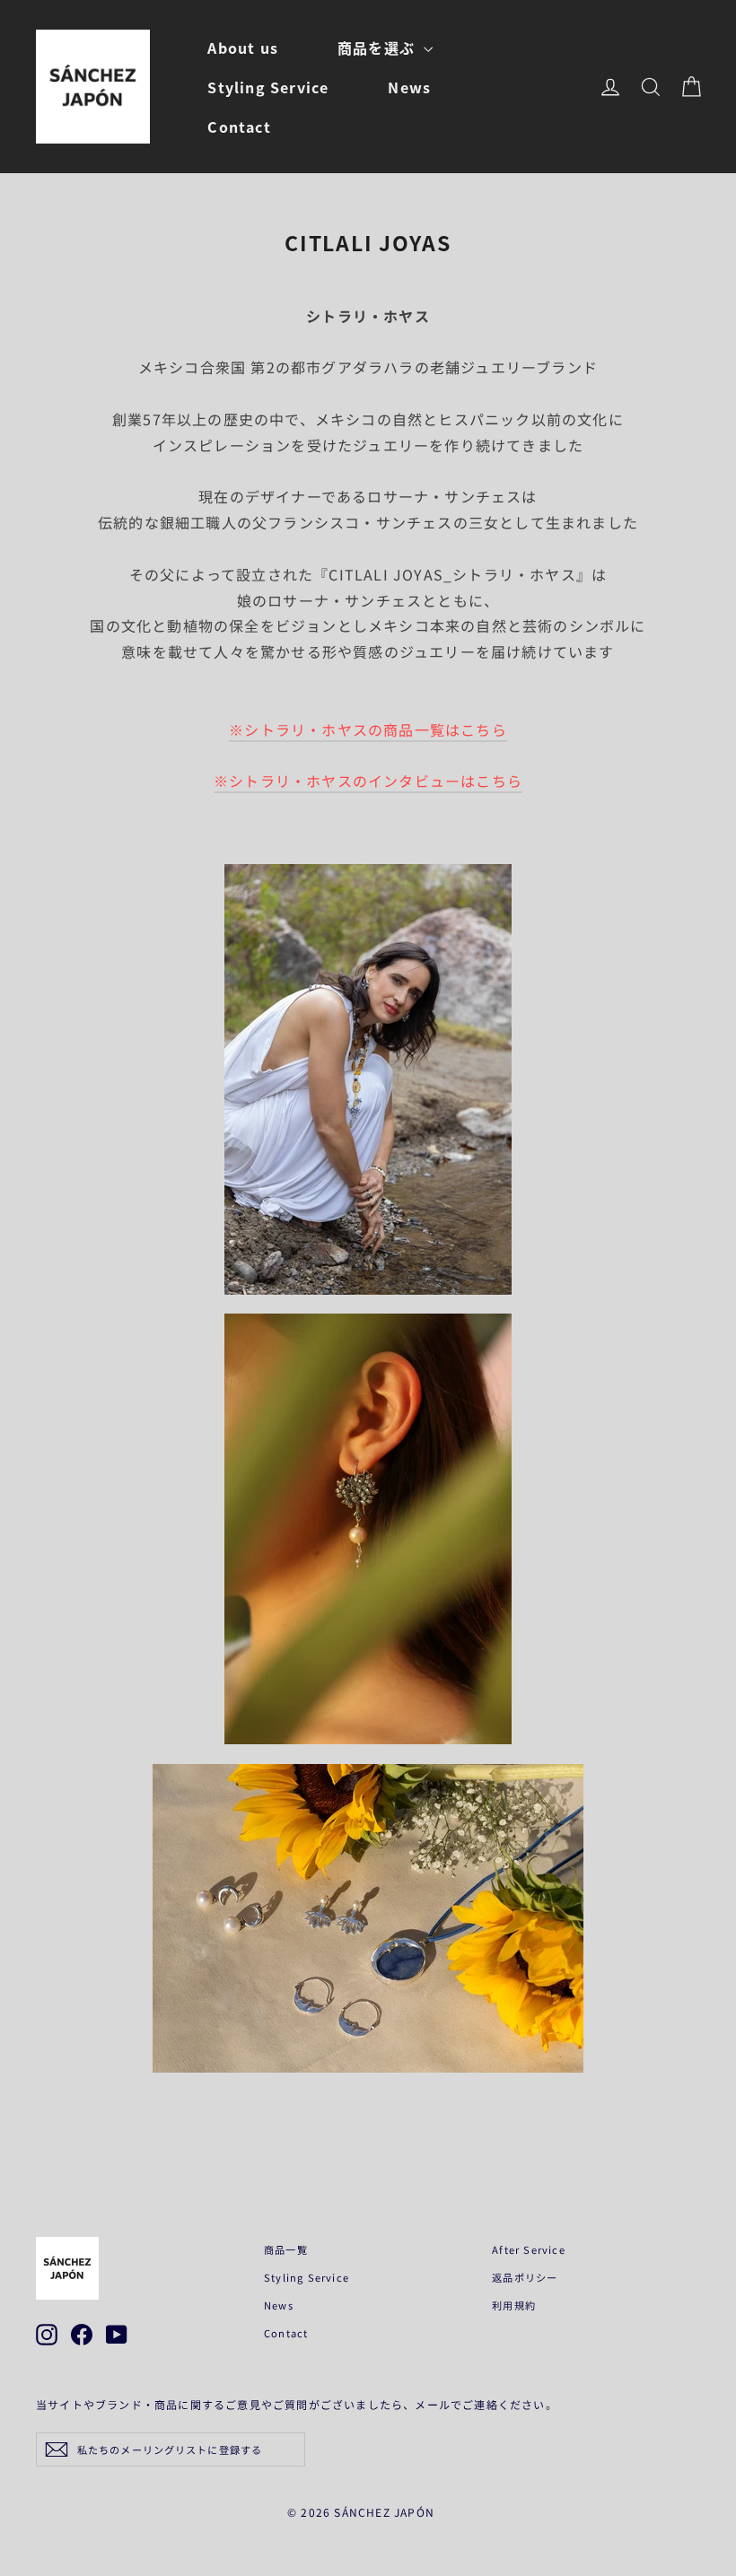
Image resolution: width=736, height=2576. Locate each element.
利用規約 (514, 2305)
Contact (239, 127)
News (409, 87)
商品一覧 (286, 2249)
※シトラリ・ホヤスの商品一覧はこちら (368, 729)
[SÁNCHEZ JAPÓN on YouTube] (117, 2335)
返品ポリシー (525, 2277)
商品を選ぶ (378, 48)
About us (243, 48)
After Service (529, 2249)
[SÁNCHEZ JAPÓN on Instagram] (47, 2335)
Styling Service (268, 87)
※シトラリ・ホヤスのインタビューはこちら (368, 781)
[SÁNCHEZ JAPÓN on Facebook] (82, 2335)
